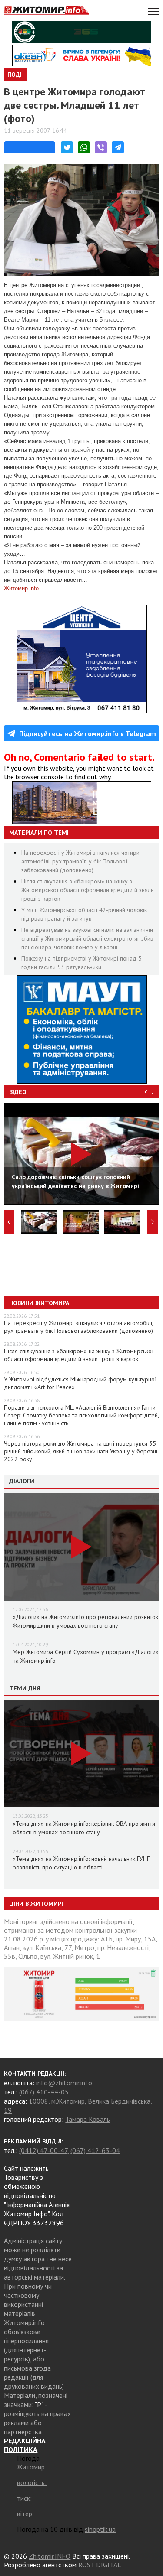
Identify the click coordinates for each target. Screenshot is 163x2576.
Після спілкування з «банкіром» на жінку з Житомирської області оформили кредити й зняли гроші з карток (88, 890)
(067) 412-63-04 (95, 2150)
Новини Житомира (39, 1303)
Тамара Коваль (88, 2119)
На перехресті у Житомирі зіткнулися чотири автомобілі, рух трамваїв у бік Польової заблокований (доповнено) (80, 861)
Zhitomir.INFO (50, 2556)
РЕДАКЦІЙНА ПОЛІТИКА (25, 2445)
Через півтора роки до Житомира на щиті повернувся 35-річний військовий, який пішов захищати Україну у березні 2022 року (81, 1451)
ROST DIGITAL (100, 2565)
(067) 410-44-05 (44, 2092)
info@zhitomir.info (64, 2083)
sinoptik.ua (100, 2529)
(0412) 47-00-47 (43, 2150)
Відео (18, 1092)
